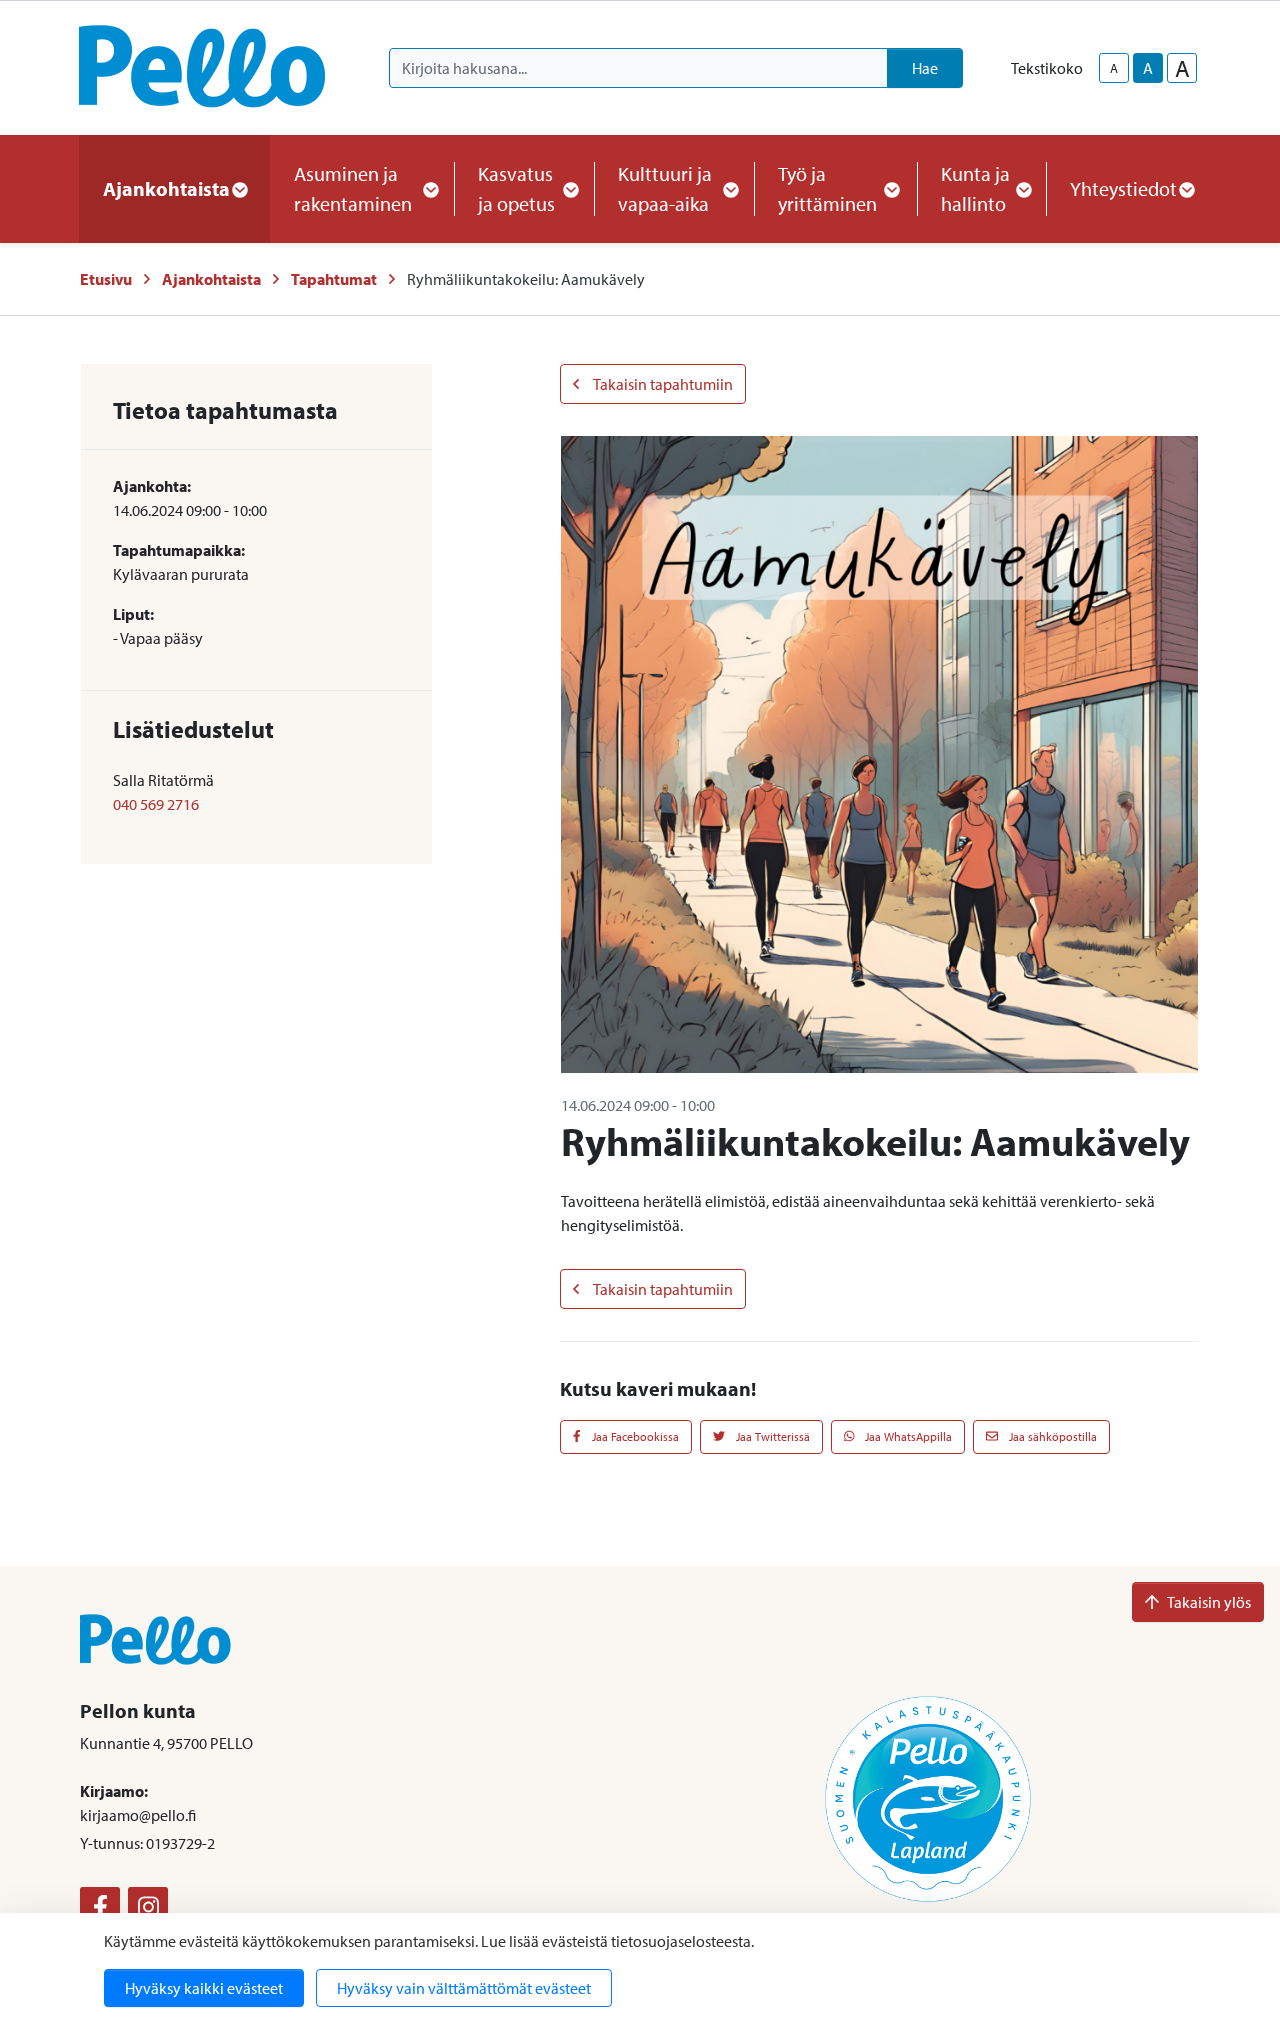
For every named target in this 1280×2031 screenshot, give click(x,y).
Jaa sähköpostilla (1051, 1436)
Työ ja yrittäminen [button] (827, 188)
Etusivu (106, 279)
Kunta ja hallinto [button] (975, 188)
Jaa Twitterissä (771, 1436)
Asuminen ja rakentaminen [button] (353, 188)
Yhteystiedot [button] (1123, 188)
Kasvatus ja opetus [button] (516, 188)
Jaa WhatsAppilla (907, 1436)
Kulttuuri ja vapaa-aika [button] (665, 188)
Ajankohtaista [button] (166, 188)
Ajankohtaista (211, 279)
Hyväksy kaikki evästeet (204, 1988)
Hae (925, 68)
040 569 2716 (156, 804)
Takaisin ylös (1209, 1602)
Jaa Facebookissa (634, 1436)
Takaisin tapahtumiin (662, 384)
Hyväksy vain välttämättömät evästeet (464, 1988)
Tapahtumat (334, 279)
